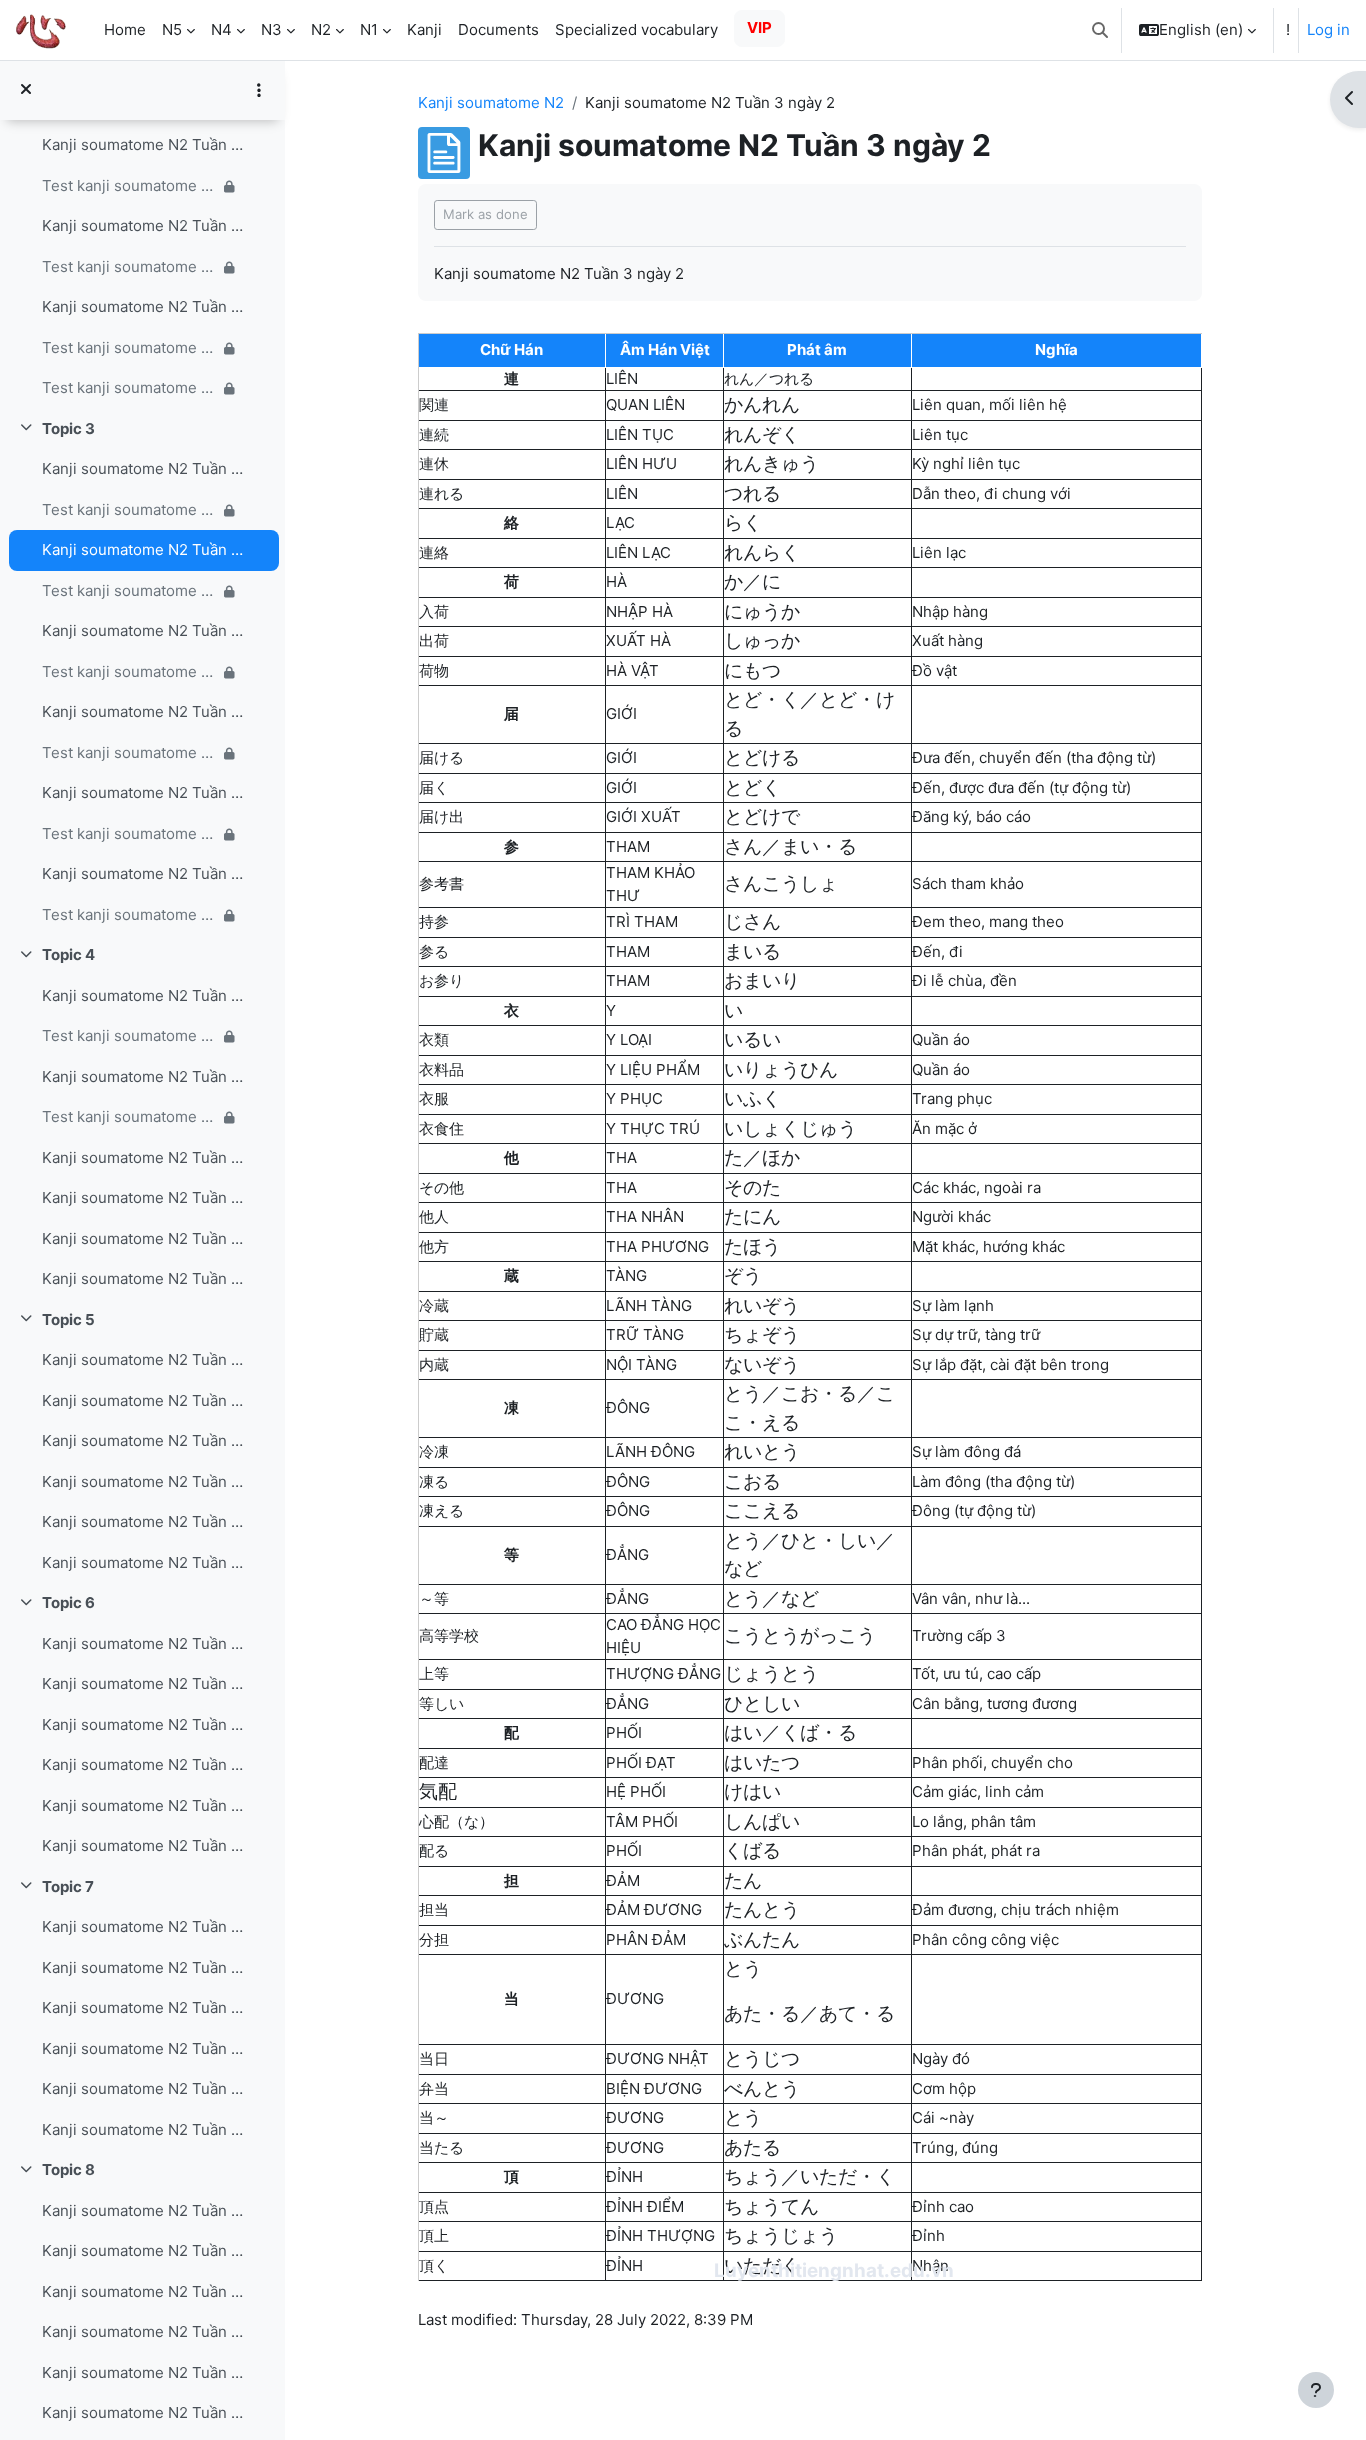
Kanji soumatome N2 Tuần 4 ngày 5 (143, 1238)
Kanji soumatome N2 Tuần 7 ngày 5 (143, 2088)
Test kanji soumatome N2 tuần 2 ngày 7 (129, 387)
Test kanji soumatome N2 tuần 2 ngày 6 (129, 347)
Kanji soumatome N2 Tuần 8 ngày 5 (143, 2372)
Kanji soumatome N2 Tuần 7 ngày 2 (143, 1967)
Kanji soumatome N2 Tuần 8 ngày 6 (143, 2412)
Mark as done (485, 214)
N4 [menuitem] (221, 29)
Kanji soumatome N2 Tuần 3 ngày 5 (143, 792)
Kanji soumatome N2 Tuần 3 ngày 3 (143, 630)
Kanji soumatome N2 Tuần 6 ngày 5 (143, 1805)
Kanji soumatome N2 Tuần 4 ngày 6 (143, 1278)
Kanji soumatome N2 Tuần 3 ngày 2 (143, 549)
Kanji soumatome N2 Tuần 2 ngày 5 (143, 225)
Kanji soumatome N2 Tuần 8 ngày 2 (143, 2250)
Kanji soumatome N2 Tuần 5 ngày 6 (143, 1562)
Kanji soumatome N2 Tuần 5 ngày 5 (143, 1521)
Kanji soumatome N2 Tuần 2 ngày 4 (143, 144)
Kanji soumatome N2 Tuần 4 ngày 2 (143, 1076)
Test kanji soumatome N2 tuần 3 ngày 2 (129, 590)
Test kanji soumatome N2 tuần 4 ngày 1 (129, 1035)
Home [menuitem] (125, 29)
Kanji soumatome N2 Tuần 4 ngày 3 (143, 1157)
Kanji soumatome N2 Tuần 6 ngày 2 (143, 1683)
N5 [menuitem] (172, 29)
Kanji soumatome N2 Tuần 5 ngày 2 (143, 1400)
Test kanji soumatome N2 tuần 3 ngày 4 (129, 752)
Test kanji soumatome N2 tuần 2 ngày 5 (129, 266)
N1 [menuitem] (369, 29)
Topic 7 (68, 1886)
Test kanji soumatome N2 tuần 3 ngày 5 (129, 833)
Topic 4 (68, 954)
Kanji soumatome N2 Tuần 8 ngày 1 (143, 2210)
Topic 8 (68, 2169)
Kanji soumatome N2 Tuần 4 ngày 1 (143, 995)
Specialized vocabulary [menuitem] (636, 29)
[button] (1100, 30)
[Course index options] (259, 90)
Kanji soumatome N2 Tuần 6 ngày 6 (143, 1845)
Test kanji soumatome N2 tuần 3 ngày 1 (129, 509)
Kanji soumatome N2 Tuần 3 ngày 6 (143, 873)
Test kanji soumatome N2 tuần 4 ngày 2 (129, 1116)
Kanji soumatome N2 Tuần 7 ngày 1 (143, 1926)
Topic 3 (68, 428)
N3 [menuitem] (271, 29)
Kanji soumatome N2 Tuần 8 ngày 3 (143, 2291)
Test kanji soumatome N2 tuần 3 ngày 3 (129, 671)
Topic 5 (68, 1319)
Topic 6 (68, 1602)
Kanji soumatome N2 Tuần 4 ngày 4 (143, 1197)
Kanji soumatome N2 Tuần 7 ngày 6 (143, 2129)
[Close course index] (26, 90)
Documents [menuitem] (498, 29)
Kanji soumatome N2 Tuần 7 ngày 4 (143, 2048)
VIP (759, 27)
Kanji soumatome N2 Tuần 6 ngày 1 (143, 1643)
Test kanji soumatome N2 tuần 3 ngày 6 (129, 914)
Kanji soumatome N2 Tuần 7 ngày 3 (143, 2007)
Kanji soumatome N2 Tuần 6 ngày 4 (143, 1764)
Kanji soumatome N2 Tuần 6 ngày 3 (143, 1724)
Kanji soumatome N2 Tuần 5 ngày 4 (143, 1481)
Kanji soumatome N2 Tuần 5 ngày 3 (143, 1440)
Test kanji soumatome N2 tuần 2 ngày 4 (129, 185)
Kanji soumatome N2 (491, 102)
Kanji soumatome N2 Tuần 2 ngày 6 (143, 306)
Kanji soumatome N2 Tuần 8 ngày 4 (143, 2331)
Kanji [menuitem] (424, 29)
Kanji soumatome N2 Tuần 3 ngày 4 (143, 711)
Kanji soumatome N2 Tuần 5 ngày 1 (143, 1359)
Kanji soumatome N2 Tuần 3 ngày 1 (143, 468)
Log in (1328, 29)
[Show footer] (1316, 2390)
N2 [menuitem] (321, 29)
